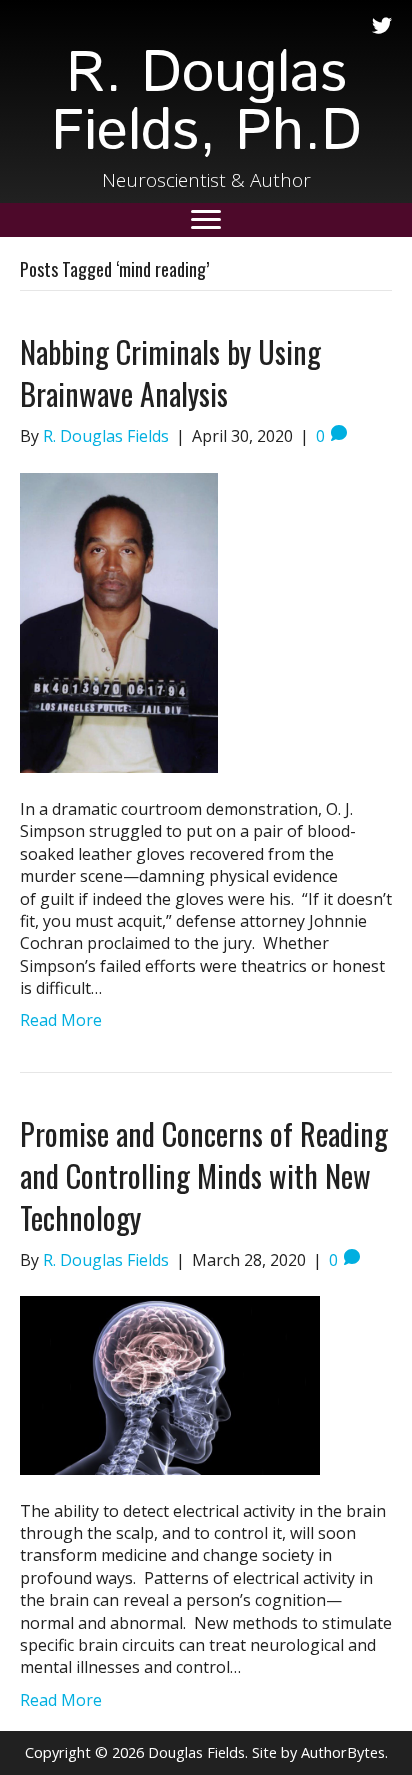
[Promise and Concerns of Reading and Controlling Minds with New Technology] (170, 1384)
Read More (61, 1020)
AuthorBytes (343, 1752)
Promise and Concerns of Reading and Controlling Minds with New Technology (204, 1175)
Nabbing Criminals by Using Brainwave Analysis (170, 372)
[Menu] (206, 220)
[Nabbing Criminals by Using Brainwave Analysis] (119, 621)
